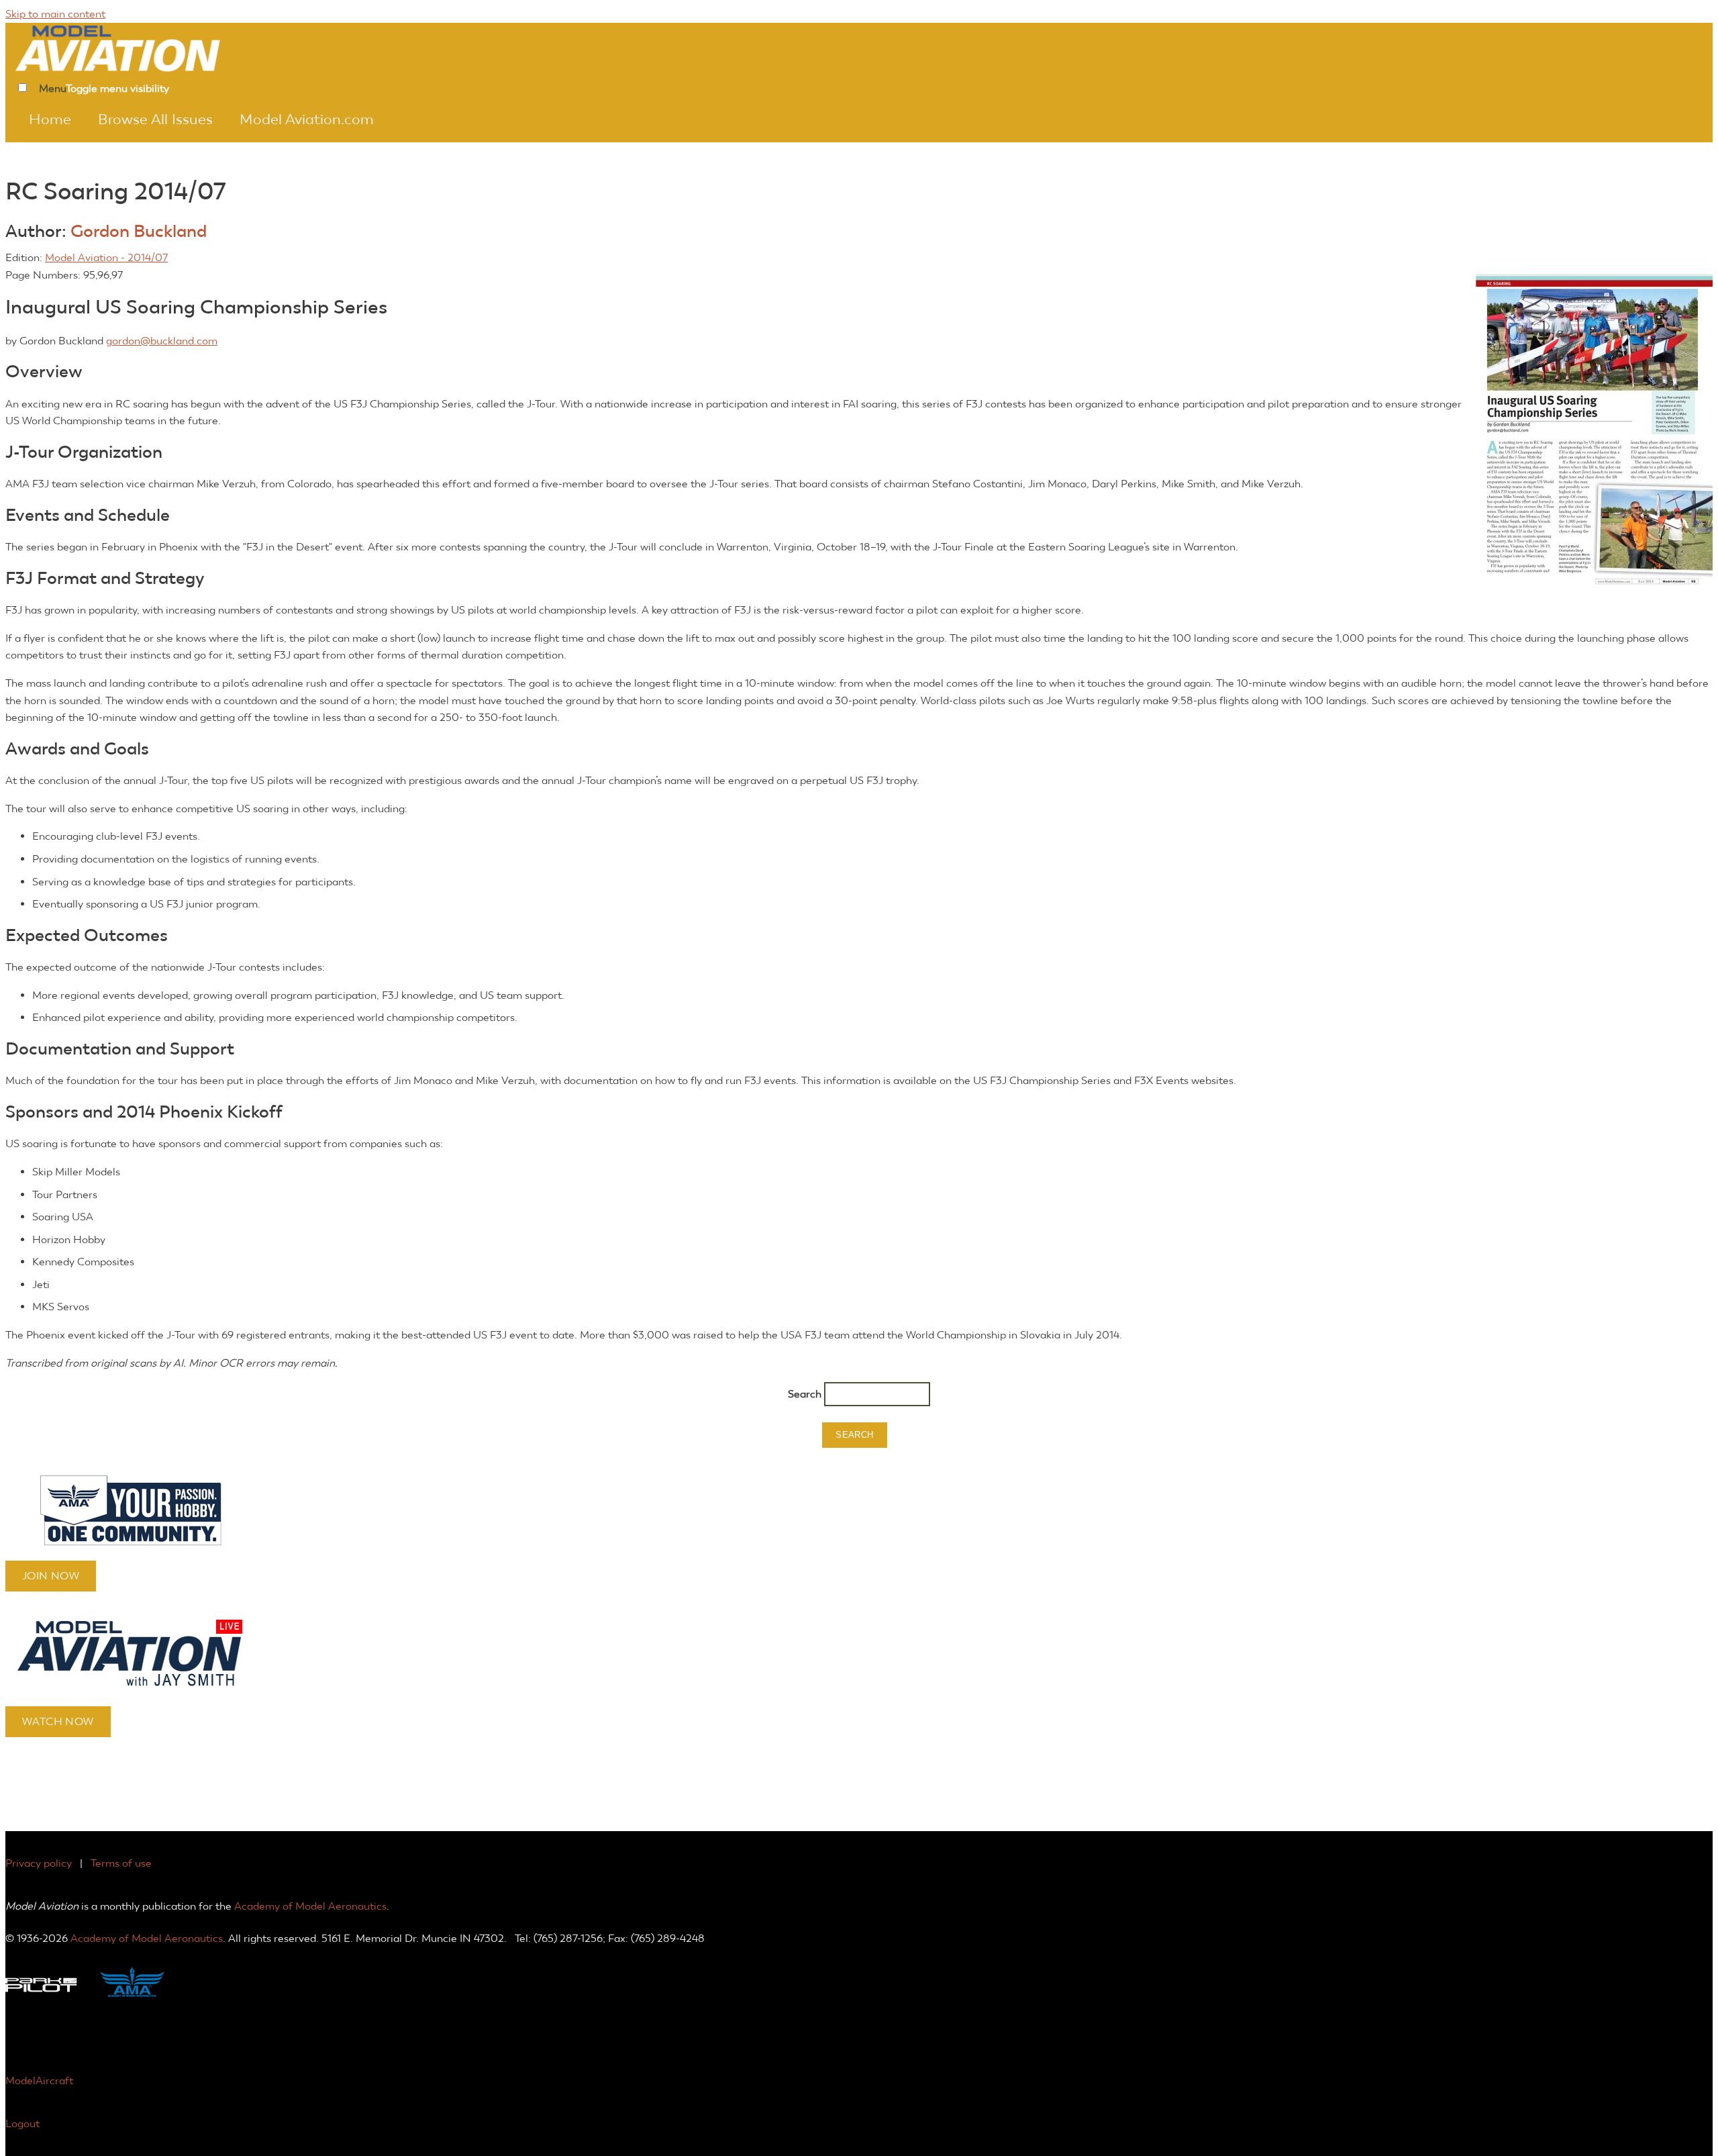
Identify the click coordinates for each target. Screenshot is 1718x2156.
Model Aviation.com (307, 119)
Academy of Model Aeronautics (310, 1906)
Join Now (51, 1576)
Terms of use (121, 1863)
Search (806, 1394)
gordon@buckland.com (162, 341)
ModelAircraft (39, 2080)
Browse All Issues (155, 119)
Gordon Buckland (139, 231)
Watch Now (58, 1721)
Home (50, 119)
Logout (22, 2123)
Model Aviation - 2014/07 (106, 257)
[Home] (136, 47)
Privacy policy (39, 1863)
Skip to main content (55, 14)
